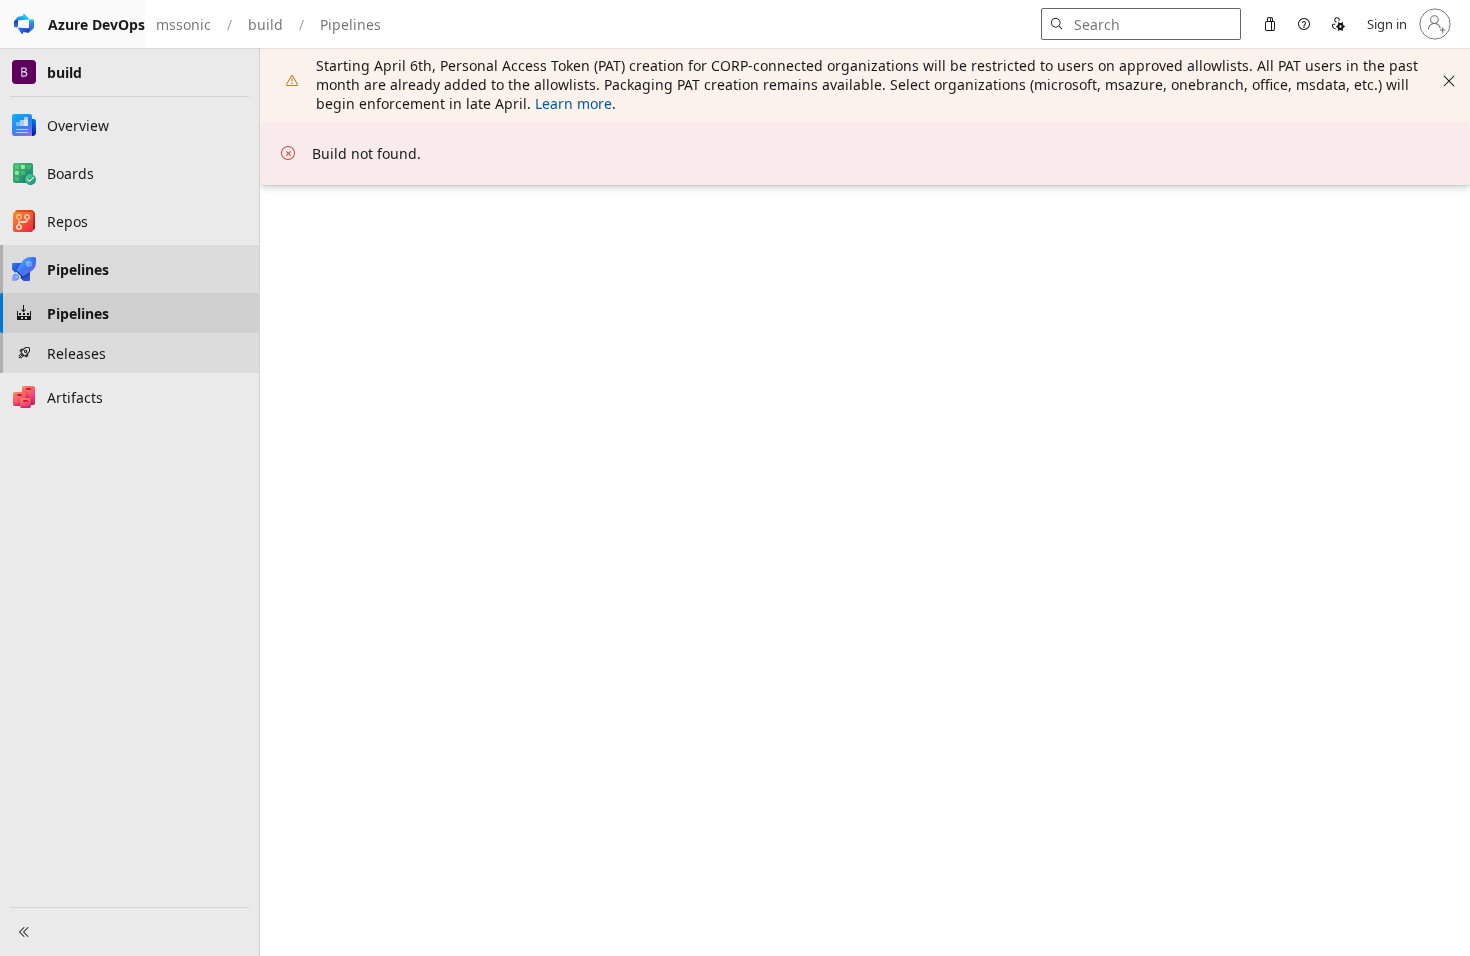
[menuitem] (1270, 24)
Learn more (573, 103)
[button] (72, 24)
